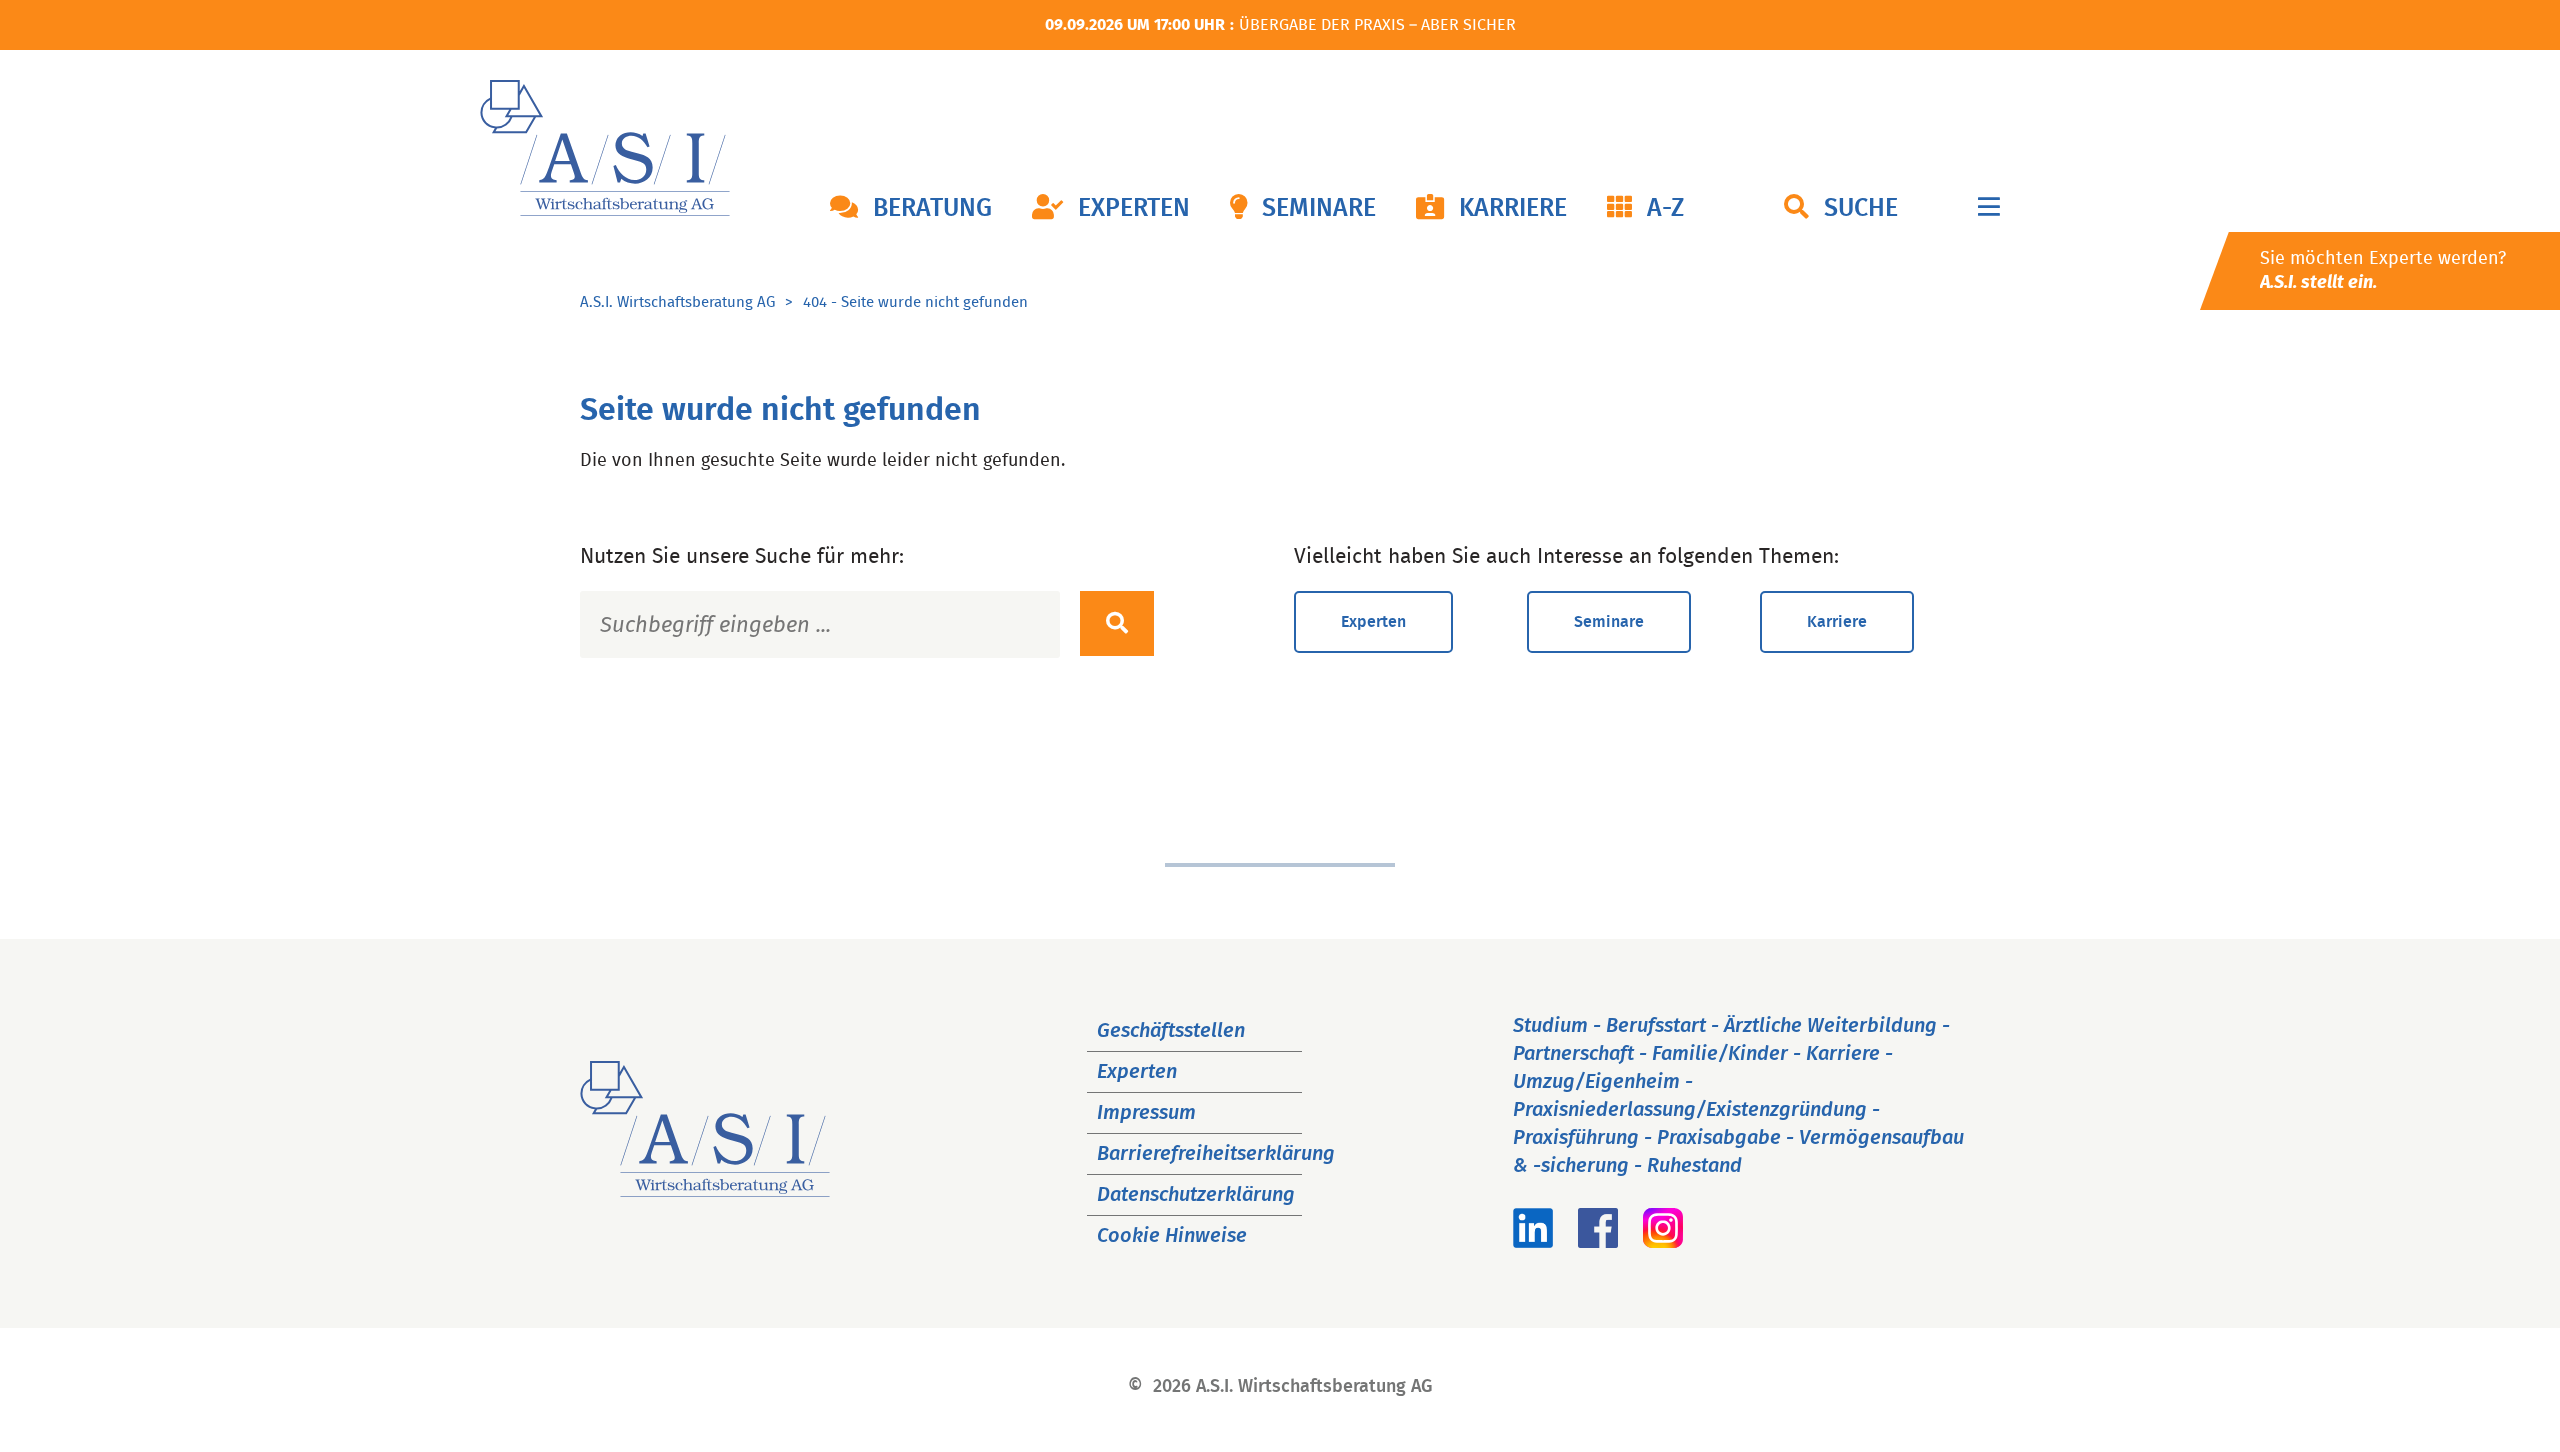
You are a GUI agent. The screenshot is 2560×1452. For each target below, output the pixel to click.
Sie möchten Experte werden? (2383, 271)
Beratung (932, 208)
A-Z (1665, 208)
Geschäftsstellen (1171, 1031)
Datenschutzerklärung (1196, 1195)
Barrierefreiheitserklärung (1216, 1154)
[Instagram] (1663, 1242)
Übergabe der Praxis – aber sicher (1377, 25)
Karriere (1513, 208)
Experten (1134, 208)
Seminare (1319, 208)
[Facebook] (1598, 1242)
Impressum (1146, 1113)
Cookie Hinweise (1172, 1236)
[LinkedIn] (1533, 1242)
